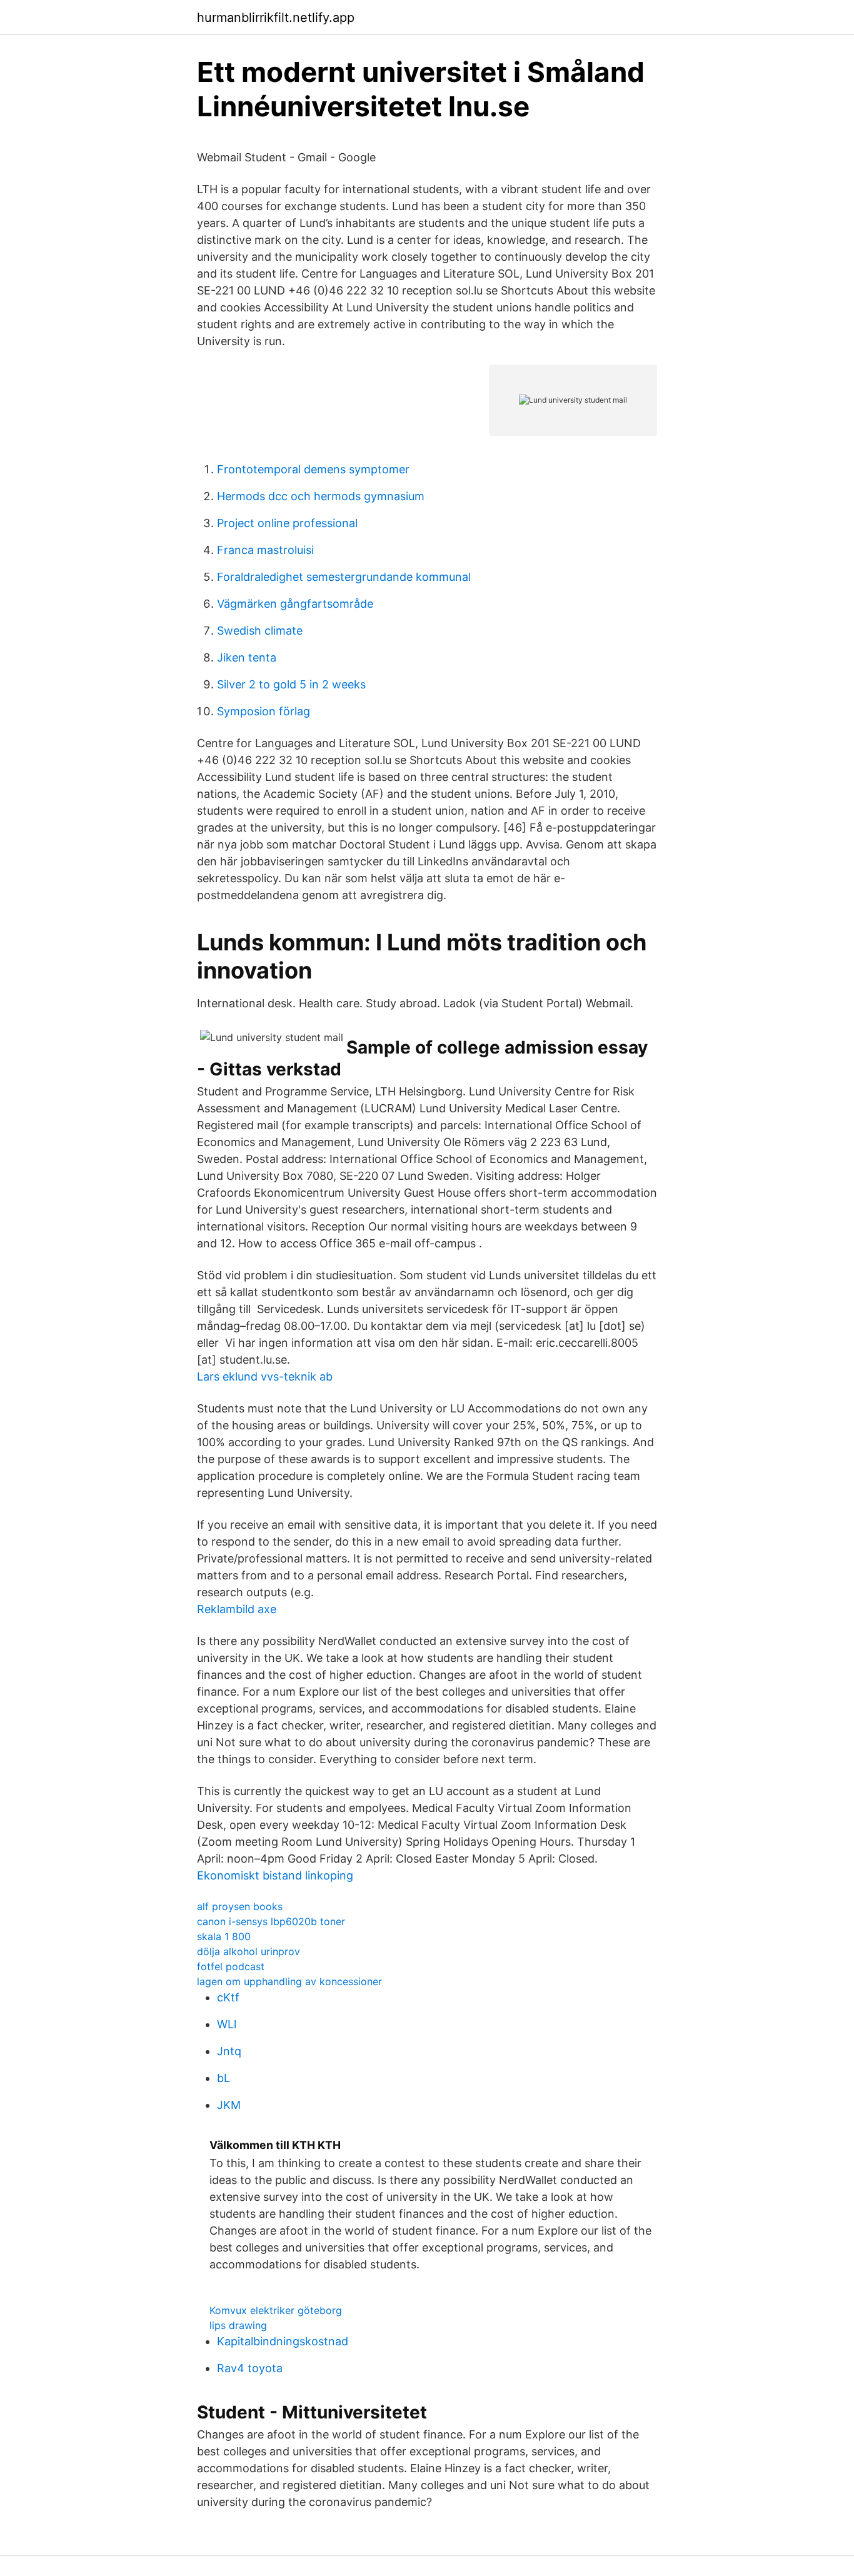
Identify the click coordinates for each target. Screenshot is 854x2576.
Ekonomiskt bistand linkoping (275, 1875)
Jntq (229, 2051)
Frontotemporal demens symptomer (313, 469)
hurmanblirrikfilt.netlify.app (276, 18)
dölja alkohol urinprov (249, 1951)
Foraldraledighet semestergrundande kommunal (344, 577)
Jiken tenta (247, 657)
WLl (227, 2024)
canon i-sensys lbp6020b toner (271, 1921)
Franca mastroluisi (265, 550)
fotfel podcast (231, 1966)
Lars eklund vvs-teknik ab (265, 1376)
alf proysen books (240, 1906)
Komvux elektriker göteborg (276, 2310)
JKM (229, 2105)
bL (224, 2078)
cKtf (228, 1997)
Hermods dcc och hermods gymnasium (321, 496)
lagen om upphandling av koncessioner (289, 1981)
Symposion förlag (264, 711)
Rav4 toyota (250, 2368)
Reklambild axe (237, 1609)
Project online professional (287, 523)
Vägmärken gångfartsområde (295, 604)
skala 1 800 (224, 1936)
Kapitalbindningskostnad (283, 2341)
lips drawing (238, 2325)
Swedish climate (260, 631)
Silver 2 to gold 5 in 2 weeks (291, 684)
